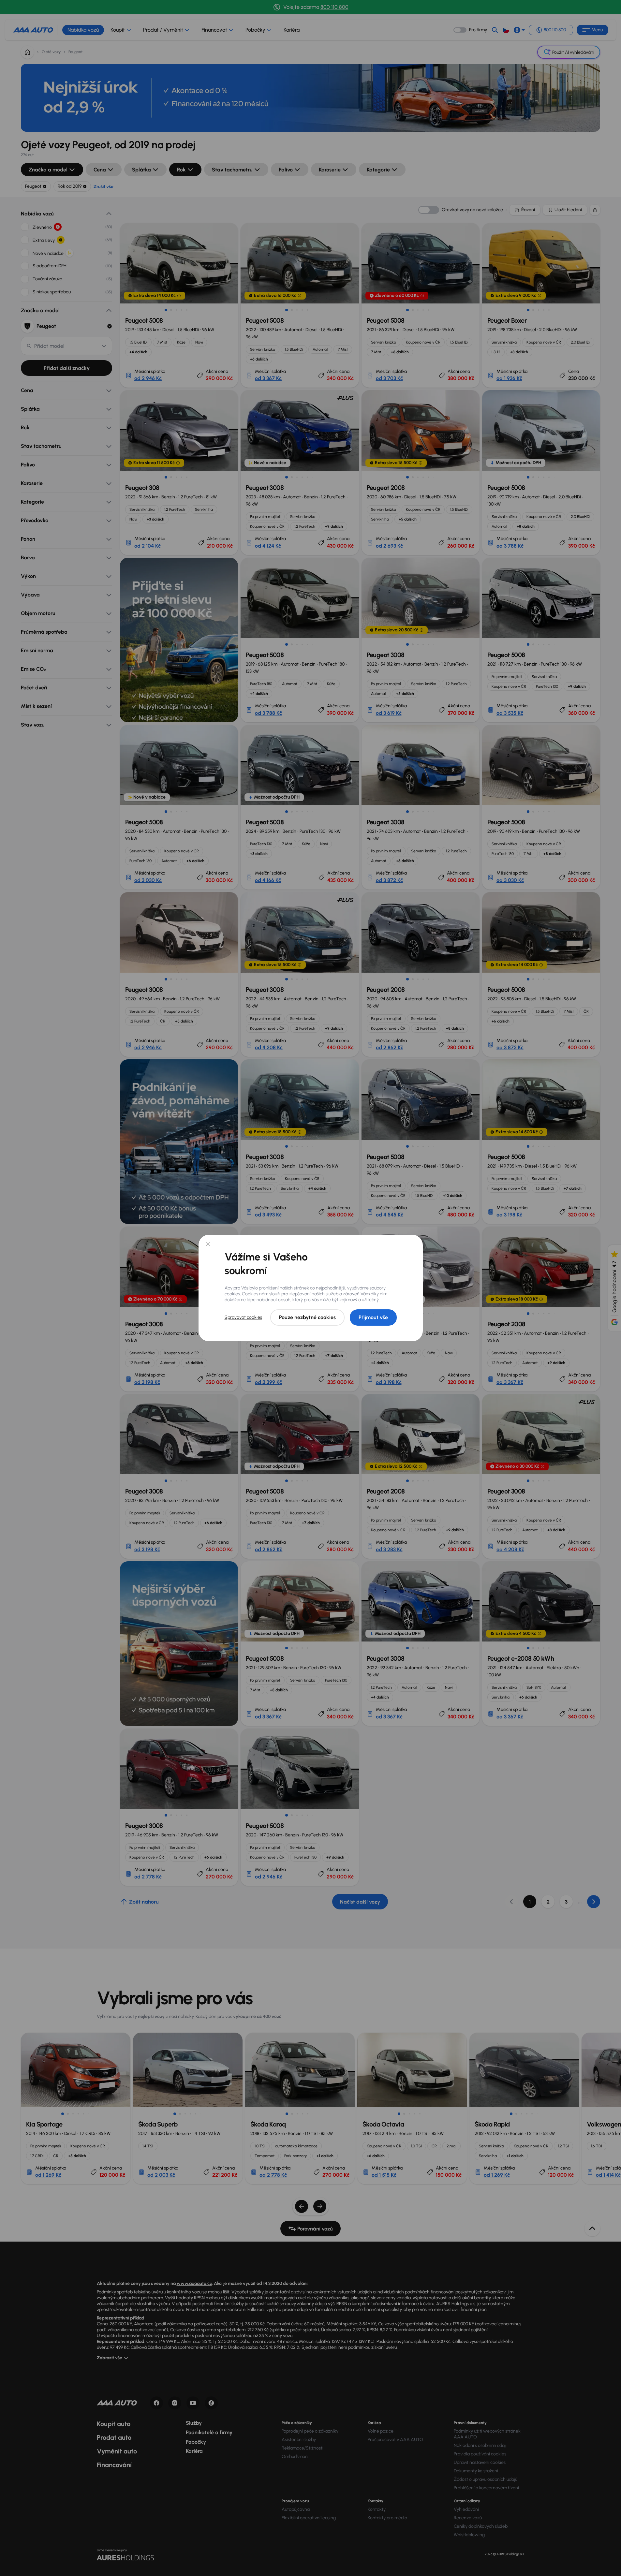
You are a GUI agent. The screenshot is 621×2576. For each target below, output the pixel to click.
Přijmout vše (373, 1317)
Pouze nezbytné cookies (307, 1317)
